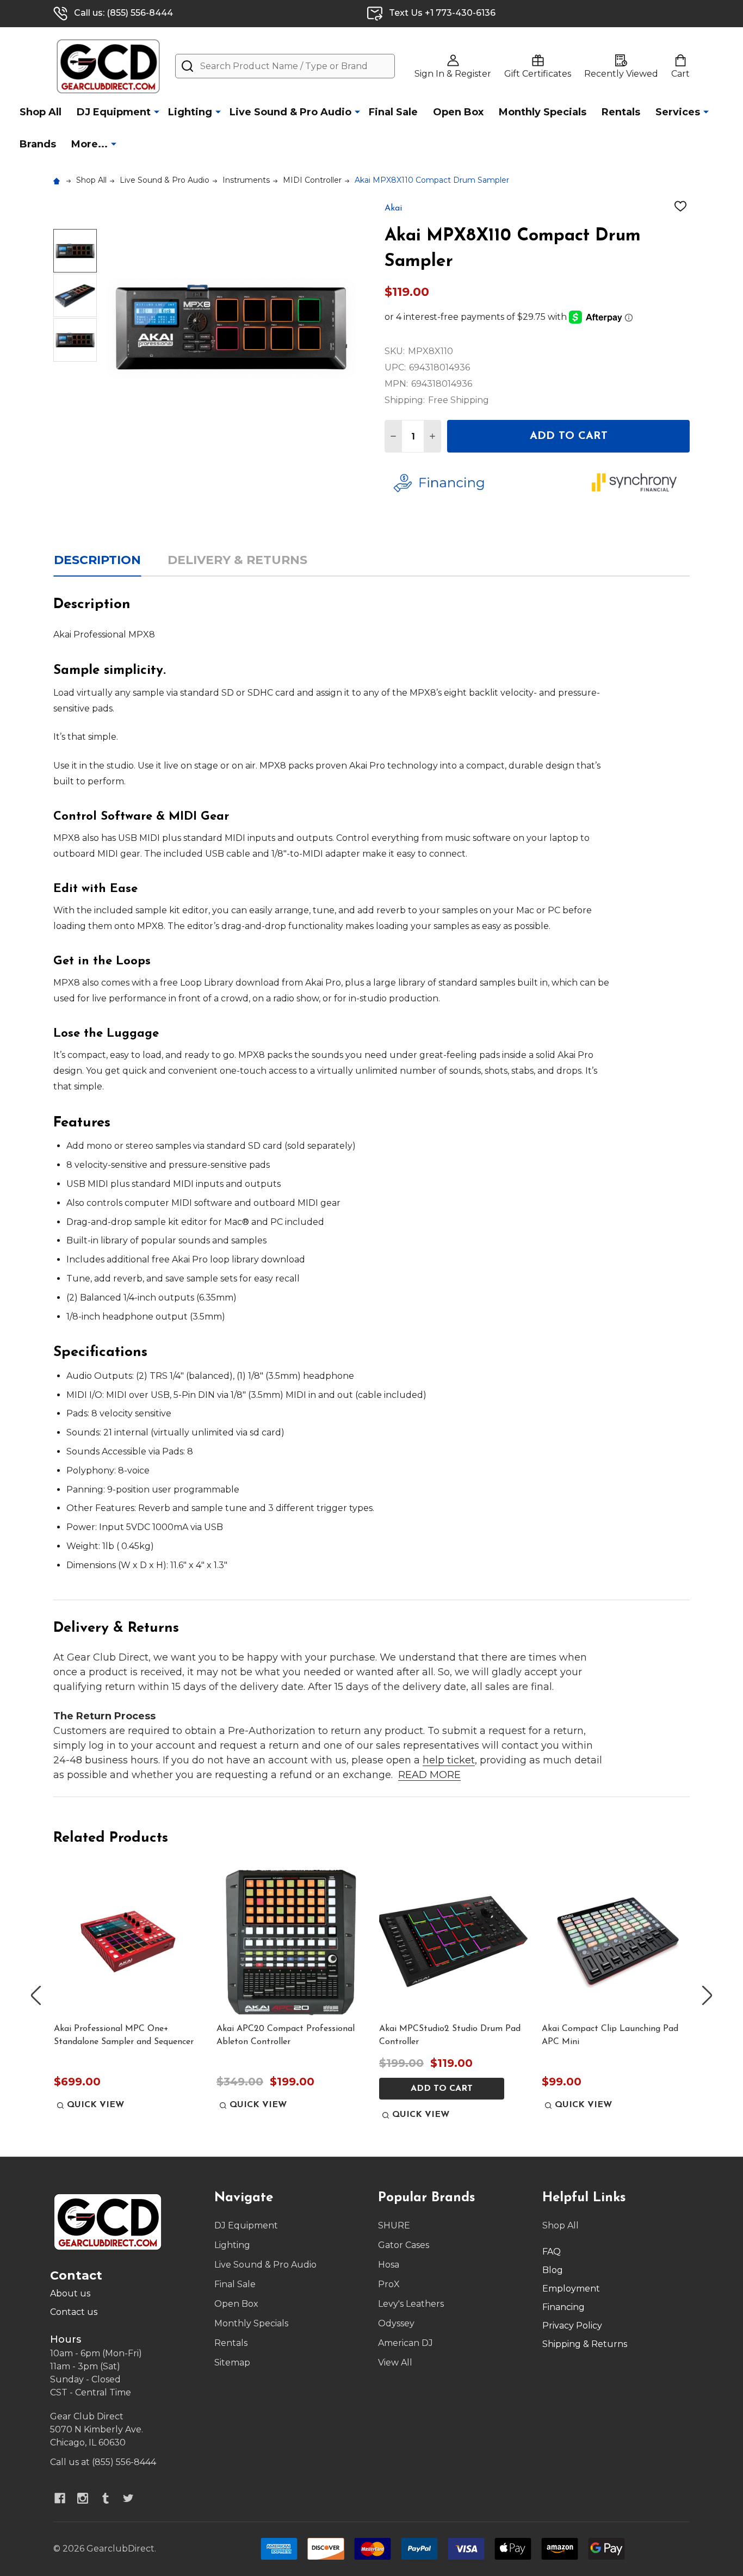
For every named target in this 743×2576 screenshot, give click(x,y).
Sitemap (232, 2363)
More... (89, 144)
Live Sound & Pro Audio (290, 112)
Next (707, 1995)
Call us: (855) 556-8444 (123, 13)
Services (678, 112)
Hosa (389, 2265)
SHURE (394, 2225)
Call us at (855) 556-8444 (103, 2462)
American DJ (405, 2343)
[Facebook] (60, 2498)
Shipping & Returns (585, 2344)
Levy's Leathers (411, 2304)
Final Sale (393, 112)
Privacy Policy (572, 2326)
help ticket (449, 1760)
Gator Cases (404, 2245)
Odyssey (396, 2323)
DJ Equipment (114, 112)
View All (395, 2363)
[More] (157, 112)
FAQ (552, 2252)
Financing (564, 2307)
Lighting (190, 112)
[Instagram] (83, 2498)
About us (70, 2293)
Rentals (621, 112)
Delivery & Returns (237, 560)
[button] (484, 483)
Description (97, 560)
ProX (389, 2284)
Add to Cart (569, 436)
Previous (36, 1995)
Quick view (95, 2105)
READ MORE (429, 1775)
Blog (553, 2270)
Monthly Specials (543, 112)
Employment (571, 2289)
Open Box (458, 112)
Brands (38, 144)
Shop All (41, 112)
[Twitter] (128, 2498)
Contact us (74, 2312)
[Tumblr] (106, 2498)
